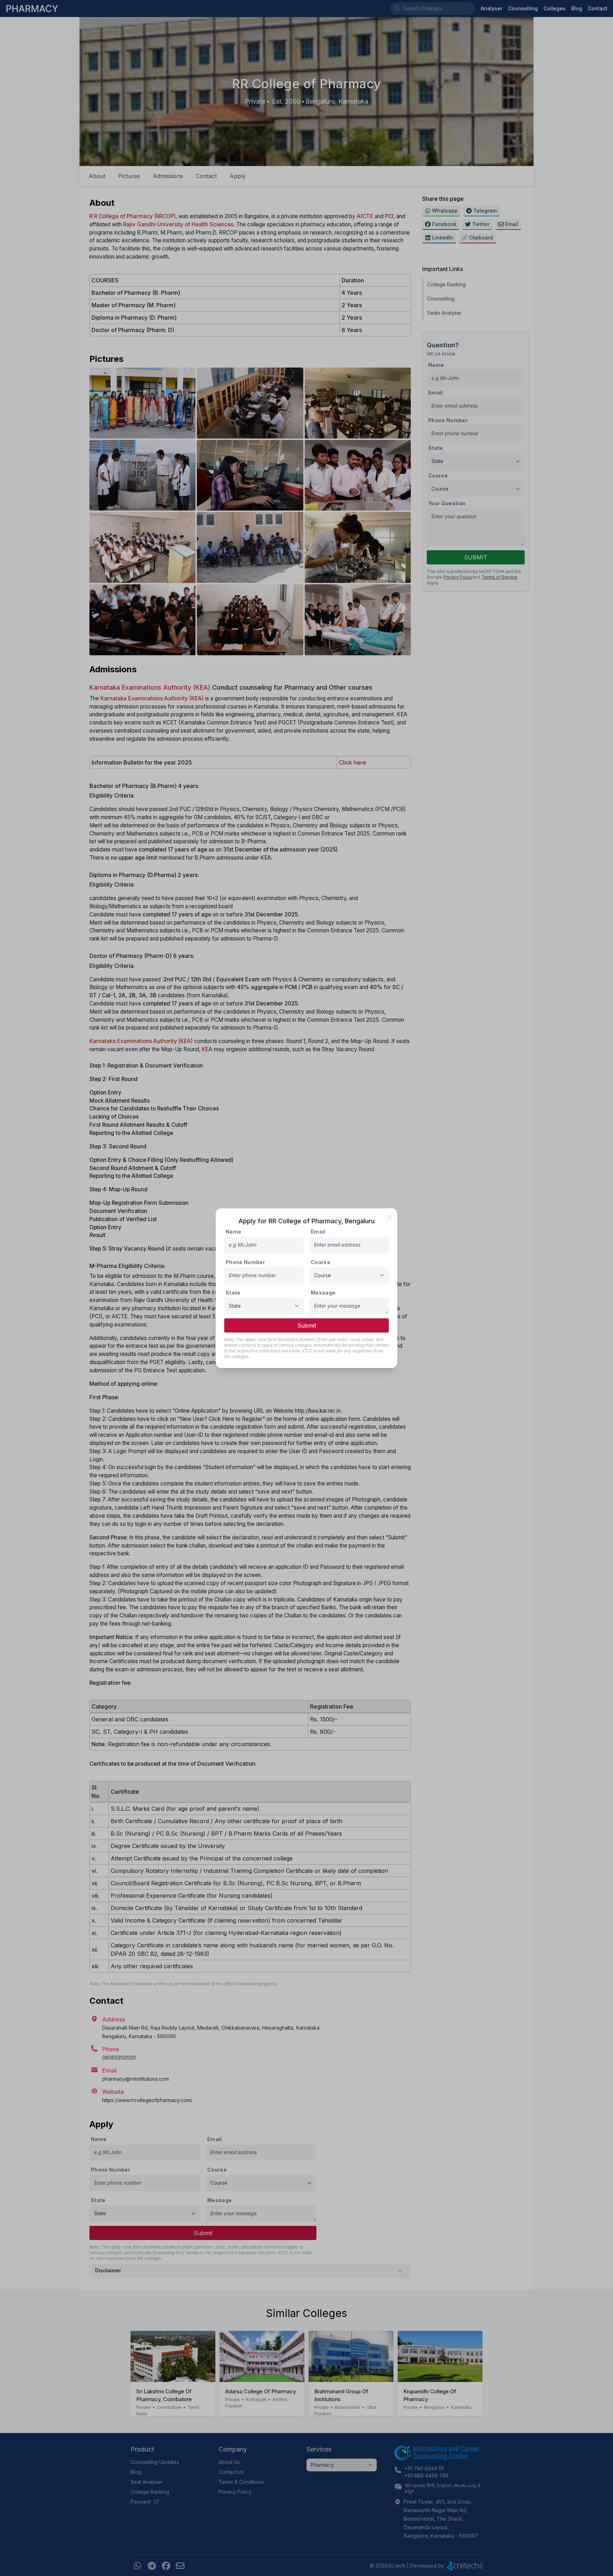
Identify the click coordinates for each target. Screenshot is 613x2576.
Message (323, 1293)
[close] (390, 1217)
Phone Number (245, 1262)
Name (233, 1232)
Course (321, 1262)
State (233, 1293)
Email (318, 1232)
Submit (307, 1325)
